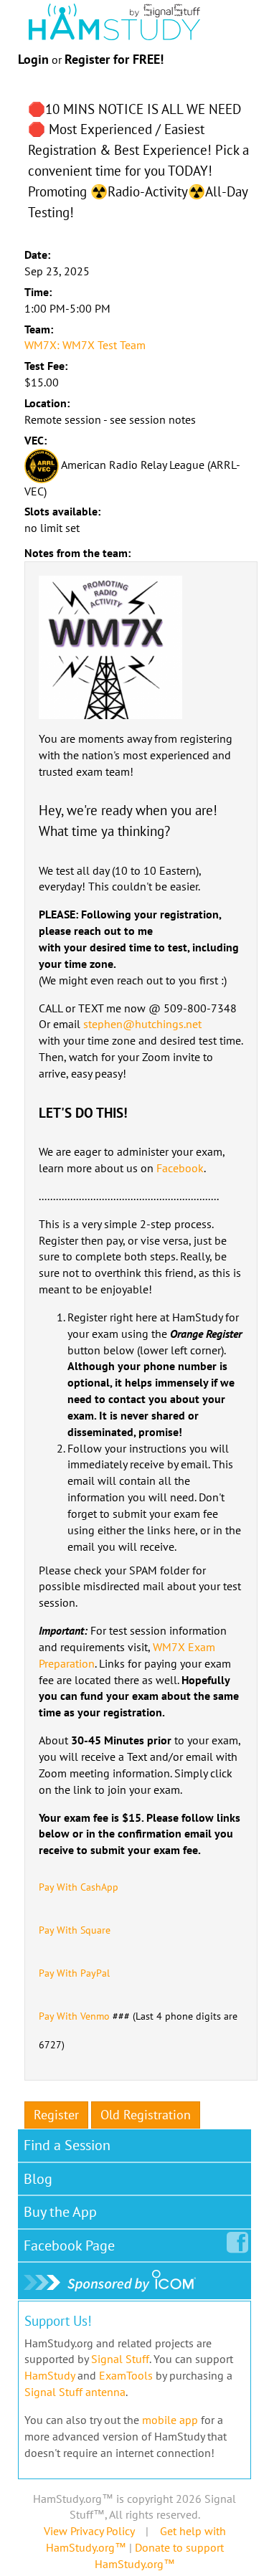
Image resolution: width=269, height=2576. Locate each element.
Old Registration (146, 2115)
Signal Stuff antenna (75, 2392)
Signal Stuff (120, 2359)
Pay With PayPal (74, 1973)
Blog (38, 2179)
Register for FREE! (114, 59)
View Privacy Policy (89, 2531)
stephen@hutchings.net (142, 1024)
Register (56, 2115)
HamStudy (49, 2375)
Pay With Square (75, 1930)
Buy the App (60, 2212)
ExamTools (126, 2375)
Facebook (180, 1168)
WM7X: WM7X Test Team (85, 345)
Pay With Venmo (74, 2016)
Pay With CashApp (79, 1887)
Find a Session (67, 2145)
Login (33, 59)
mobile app (170, 2420)
